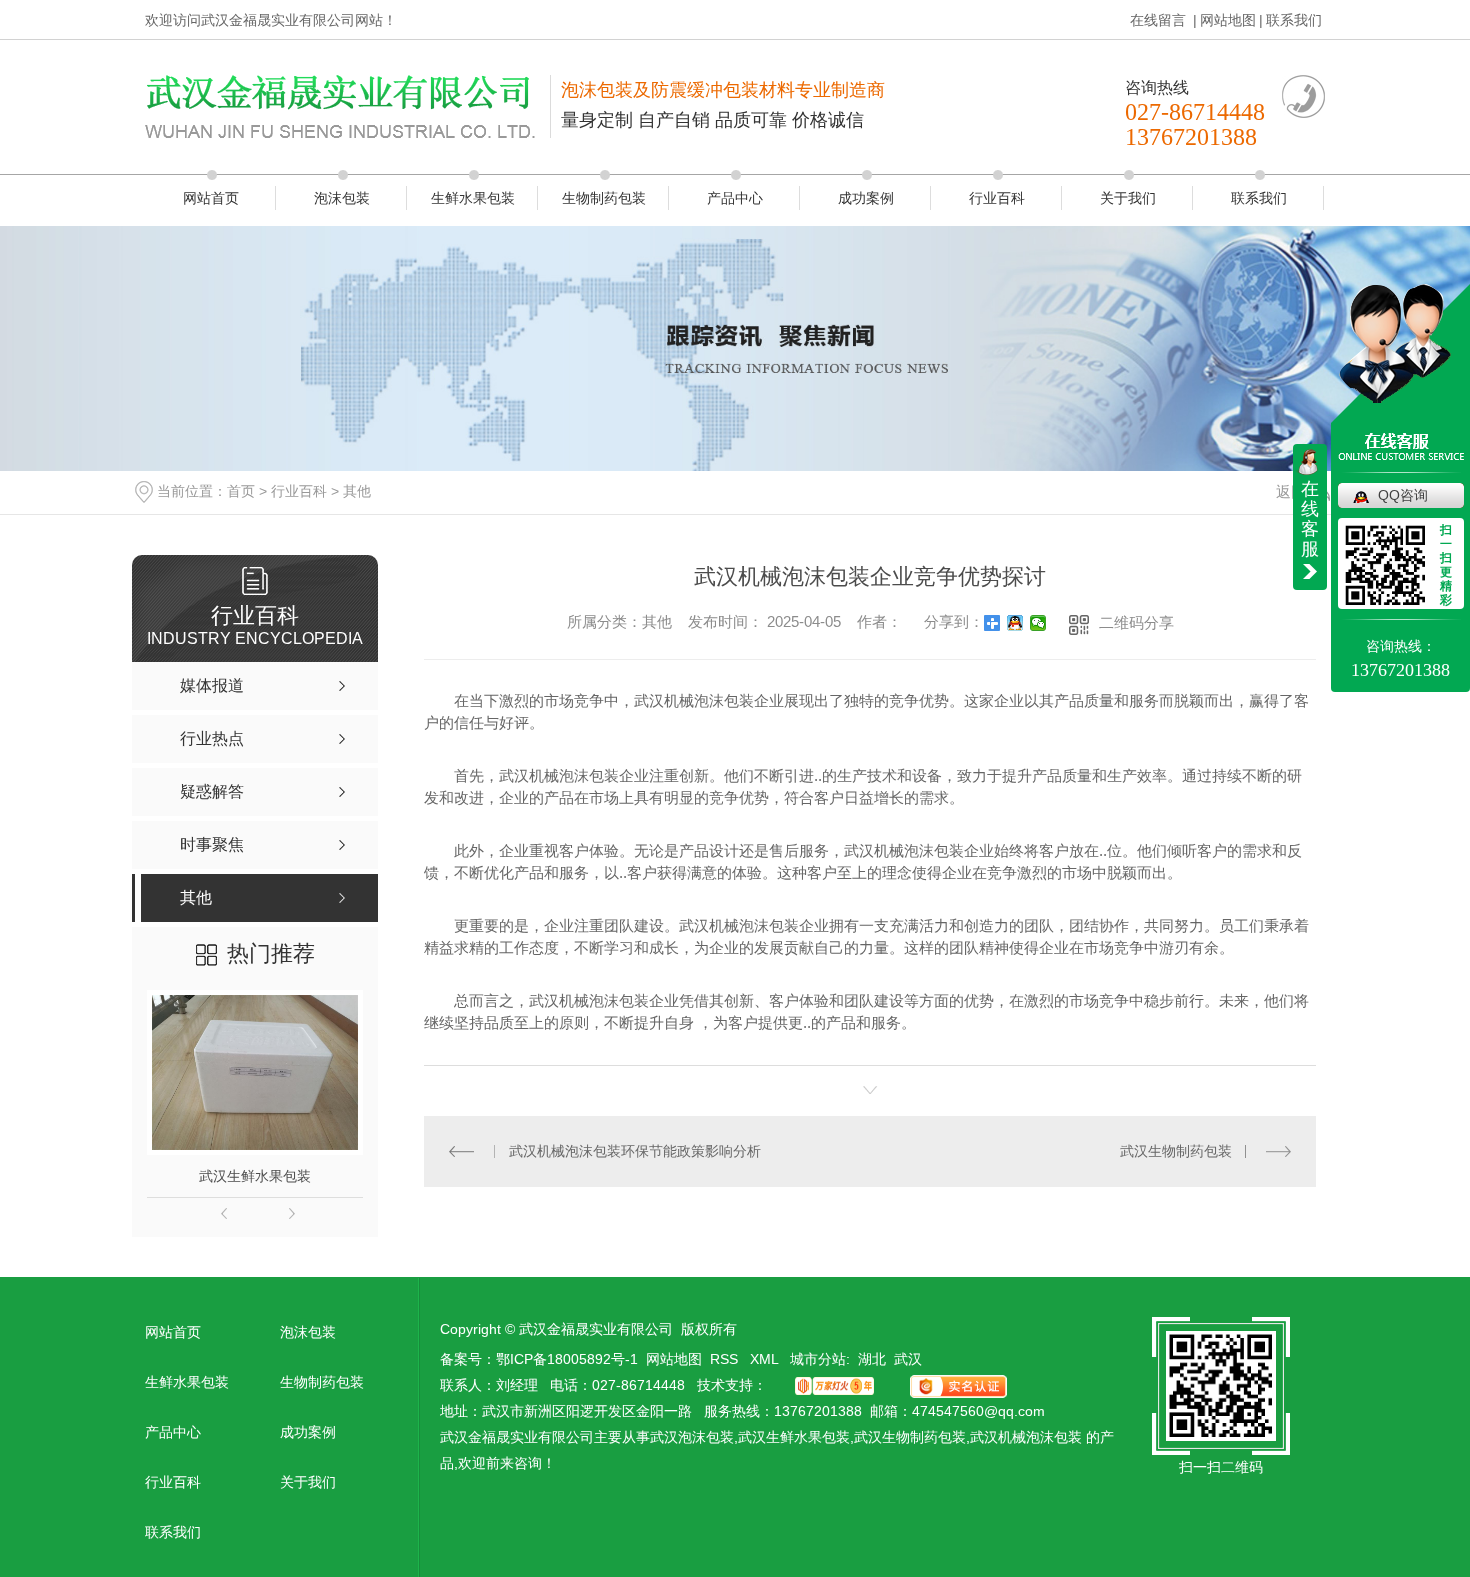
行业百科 (997, 198)
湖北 (872, 1359)
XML (766, 1359)
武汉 (908, 1359)
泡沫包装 (342, 198)
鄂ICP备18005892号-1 (567, 1359)
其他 (357, 491)
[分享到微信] (1038, 623)
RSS (726, 1359)
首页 (241, 491)
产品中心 (735, 198)
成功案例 (866, 198)
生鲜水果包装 (473, 198)
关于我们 (1128, 198)
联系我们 (1294, 20)
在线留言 (1160, 20)
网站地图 (1228, 20)
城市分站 (818, 1359)
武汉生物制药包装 (1176, 1151)
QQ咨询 (1403, 495)
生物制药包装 (604, 198)
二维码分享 (1136, 622)
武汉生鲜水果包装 (255, 1176)
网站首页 (211, 198)
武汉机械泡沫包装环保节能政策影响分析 (635, 1151)
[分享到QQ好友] (1015, 623)
